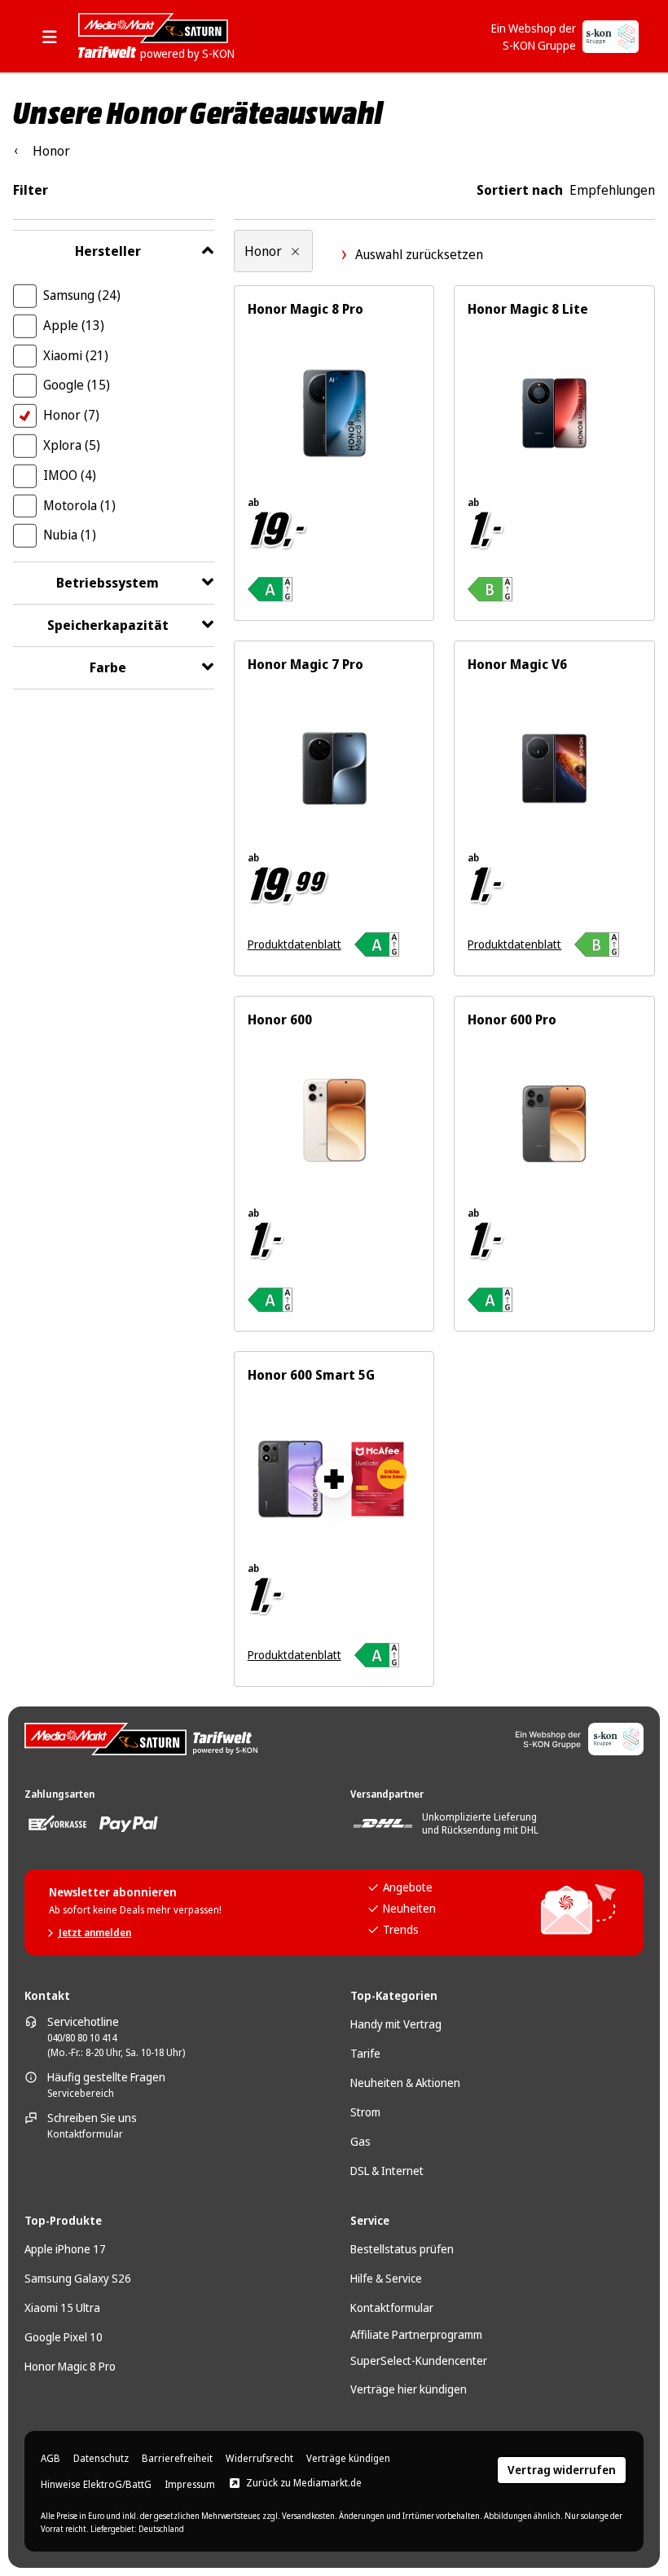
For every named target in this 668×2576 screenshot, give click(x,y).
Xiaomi (76, 355)
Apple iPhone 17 (65, 2249)
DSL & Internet (387, 2171)
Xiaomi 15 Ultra (62, 2307)
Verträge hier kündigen (409, 2389)
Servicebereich (81, 2094)
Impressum (190, 2485)
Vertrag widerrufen (562, 2470)
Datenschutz (101, 2459)
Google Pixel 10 (64, 2337)
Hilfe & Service (386, 2278)
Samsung (82, 295)
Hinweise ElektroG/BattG (96, 2485)
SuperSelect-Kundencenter (419, 2360)
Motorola (79, 505)
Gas (360, 2141)
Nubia (70, 535)
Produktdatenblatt (294, 944)
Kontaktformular (85, 2134)
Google (77, 385)
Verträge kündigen (348, 2459)
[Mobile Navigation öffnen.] (55, 37)
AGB (51, 2459)
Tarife (365, 2053)
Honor (71, 415)
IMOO (70, 475)
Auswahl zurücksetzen (419, 254)
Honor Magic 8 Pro (70, 2366)
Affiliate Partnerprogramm (416, 2334)
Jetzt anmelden (95, 1933)
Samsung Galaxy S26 (78, 2278)
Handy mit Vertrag (396, 2024)
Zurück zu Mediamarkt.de (304, 2483)
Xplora (72, 445)
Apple (74, 325)
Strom (365, 2112)
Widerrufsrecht (259, 2459)
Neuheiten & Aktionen (405, 2083)
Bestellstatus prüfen (402, 2249)
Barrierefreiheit (177, 2459)
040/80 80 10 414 (82, 2038)
